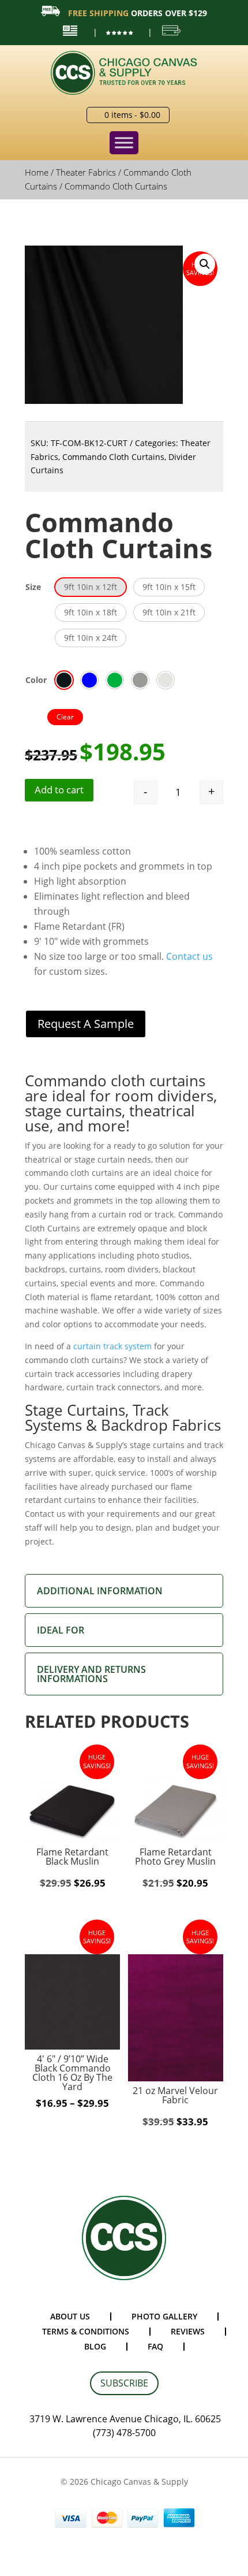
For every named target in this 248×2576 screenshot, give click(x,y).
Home (37, 172)
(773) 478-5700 (124, 2433)
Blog (95, 2346)
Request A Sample (86, 1024)
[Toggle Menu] (124, 143)
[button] (205, 264)
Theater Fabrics (86, 172)
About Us (70, 2316)
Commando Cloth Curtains (113, 457)
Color (36, 680)
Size (33, 587)
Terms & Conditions (86, 2331)
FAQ (155, 2346)
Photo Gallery (164, 2316)
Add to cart (59, 790)
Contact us (189, 956)
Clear (65, 717)
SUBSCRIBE (124, 2383)
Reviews (188, 2331)
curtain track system (112, 1346)
